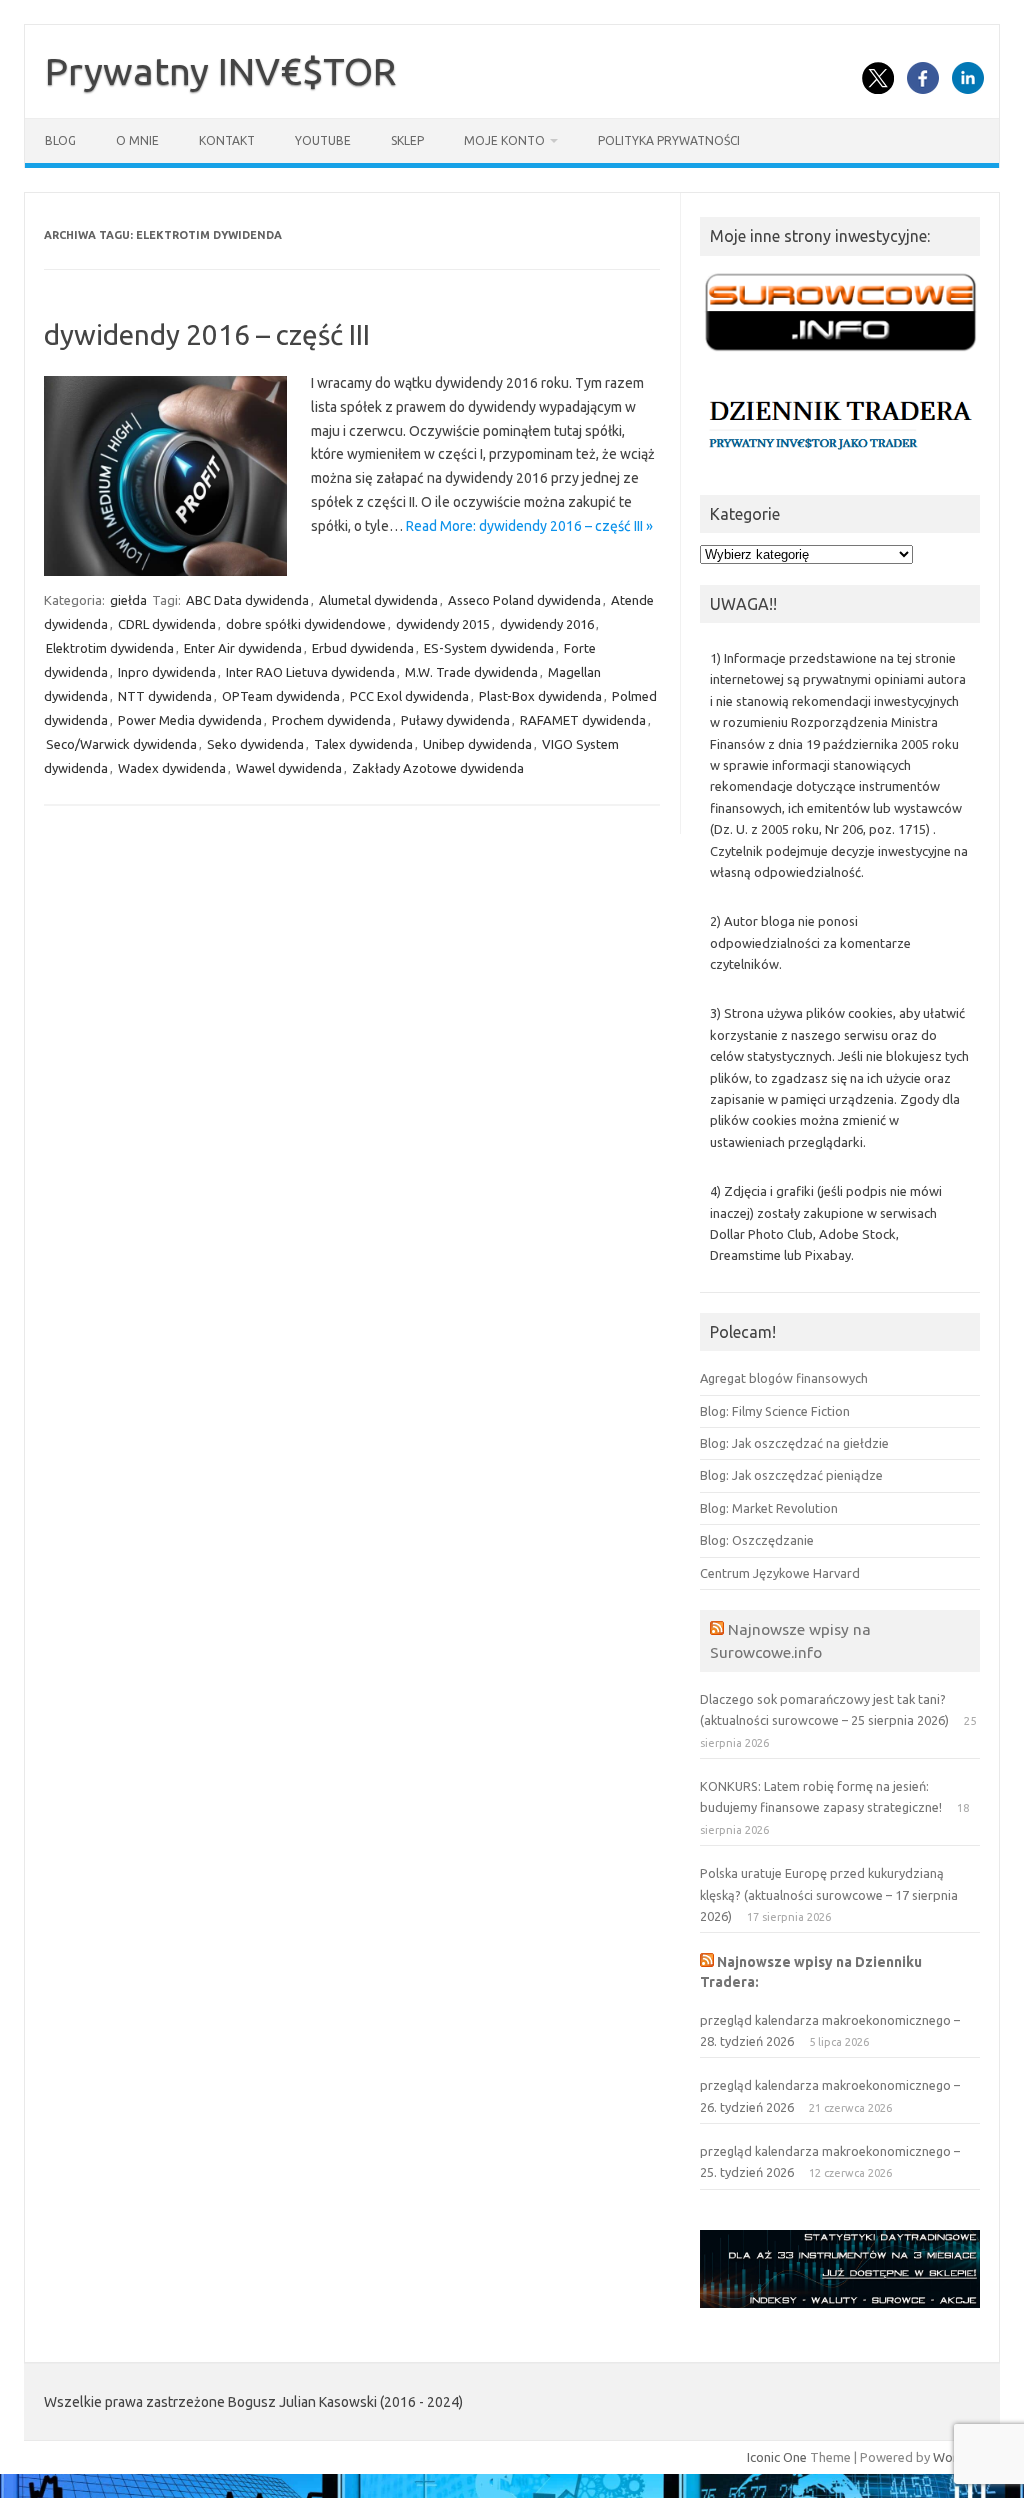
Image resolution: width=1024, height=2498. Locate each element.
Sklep (407, 140)
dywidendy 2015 (443, 624)
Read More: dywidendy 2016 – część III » (529, 526)
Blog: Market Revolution (769, 1508)
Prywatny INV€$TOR (220, 71)
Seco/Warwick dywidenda (121, 744)
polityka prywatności (669, 140)
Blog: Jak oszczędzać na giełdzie (794, 1443)
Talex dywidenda (363, 744)
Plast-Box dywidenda (540, 696)
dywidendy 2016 (547, 624)
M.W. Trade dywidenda (471, 672)
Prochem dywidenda (331, 720)
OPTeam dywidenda (281, 696)
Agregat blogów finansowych (784, 1378)
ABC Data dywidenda (247, 600)
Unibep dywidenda (477, 744)
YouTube (323, 140)
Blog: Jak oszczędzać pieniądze (791, 1475)
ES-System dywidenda (489, 648)
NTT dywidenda (165, 696)
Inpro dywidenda (167, 672)
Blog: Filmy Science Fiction (775, 1411)
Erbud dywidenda (363, 648)
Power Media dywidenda (190, 720)
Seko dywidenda (255, 744)
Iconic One (777, 2457)
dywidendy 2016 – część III (207, 334)
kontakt (227, 140)
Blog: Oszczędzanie (757, 1540)
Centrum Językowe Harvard (780, 1573)
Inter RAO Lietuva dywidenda (310, 672)
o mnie (137, 140)
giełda (128, 600)
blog (60, 140)
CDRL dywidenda (167, 624)
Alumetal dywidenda (378, 600)
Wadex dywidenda (172, 768)
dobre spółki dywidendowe (306, 624)
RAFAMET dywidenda (583, 720)
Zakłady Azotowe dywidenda (438, 768)
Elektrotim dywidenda (110, 648)
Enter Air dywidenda (243, 648)
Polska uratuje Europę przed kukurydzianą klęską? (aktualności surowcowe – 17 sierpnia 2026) (829, 1894)
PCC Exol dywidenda (409, 696)
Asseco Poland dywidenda (524, 600)
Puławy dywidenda (455, 720)
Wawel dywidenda (289, 768)
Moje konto (504, 140)
